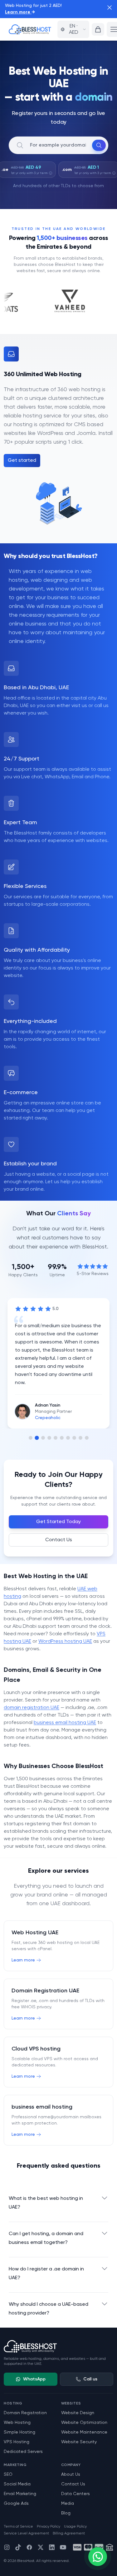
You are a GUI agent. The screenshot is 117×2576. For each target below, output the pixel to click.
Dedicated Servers (23, 2452)
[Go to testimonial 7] (68, 1438)
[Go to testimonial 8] (74, 1438)
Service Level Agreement (26, 2534)
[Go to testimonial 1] (31, 1438)
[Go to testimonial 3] (43, 1438)
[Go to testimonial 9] (80, 1438)
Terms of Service (18, 2527)
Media (68, 2504)
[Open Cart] (98, 29)
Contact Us (59, 1540)
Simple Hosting (19, 2432)
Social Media (17, 2484)
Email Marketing (20, 2494)
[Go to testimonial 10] (87, 1438)
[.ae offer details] (51, 173)
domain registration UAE (32, 1708)
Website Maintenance (84, 2432)
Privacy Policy (49, 2527)
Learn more (20, 12)
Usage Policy (75, 2527)
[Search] (99, 145)
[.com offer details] (114, 173)
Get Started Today (58, 1522)
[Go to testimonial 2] (37, 1438)
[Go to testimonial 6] (62, 1438)
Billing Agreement (69, 2534)
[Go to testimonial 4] (49, 1438)
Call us (90, 2379)
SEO (8, 2474)
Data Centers (76, 2494)
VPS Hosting (17, 2442)
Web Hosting (17, 2423)
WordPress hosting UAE (65, 1642)
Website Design (78, 2413)
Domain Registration (25, 2413)
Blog (66, 2513)
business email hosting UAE (65, 1723)
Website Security (79, 2442)
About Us (71, 2474)
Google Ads (16, 2504)
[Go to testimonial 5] (56, 1438)
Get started (22, 461)
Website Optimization (84, 2423)
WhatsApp (34, 2379)
